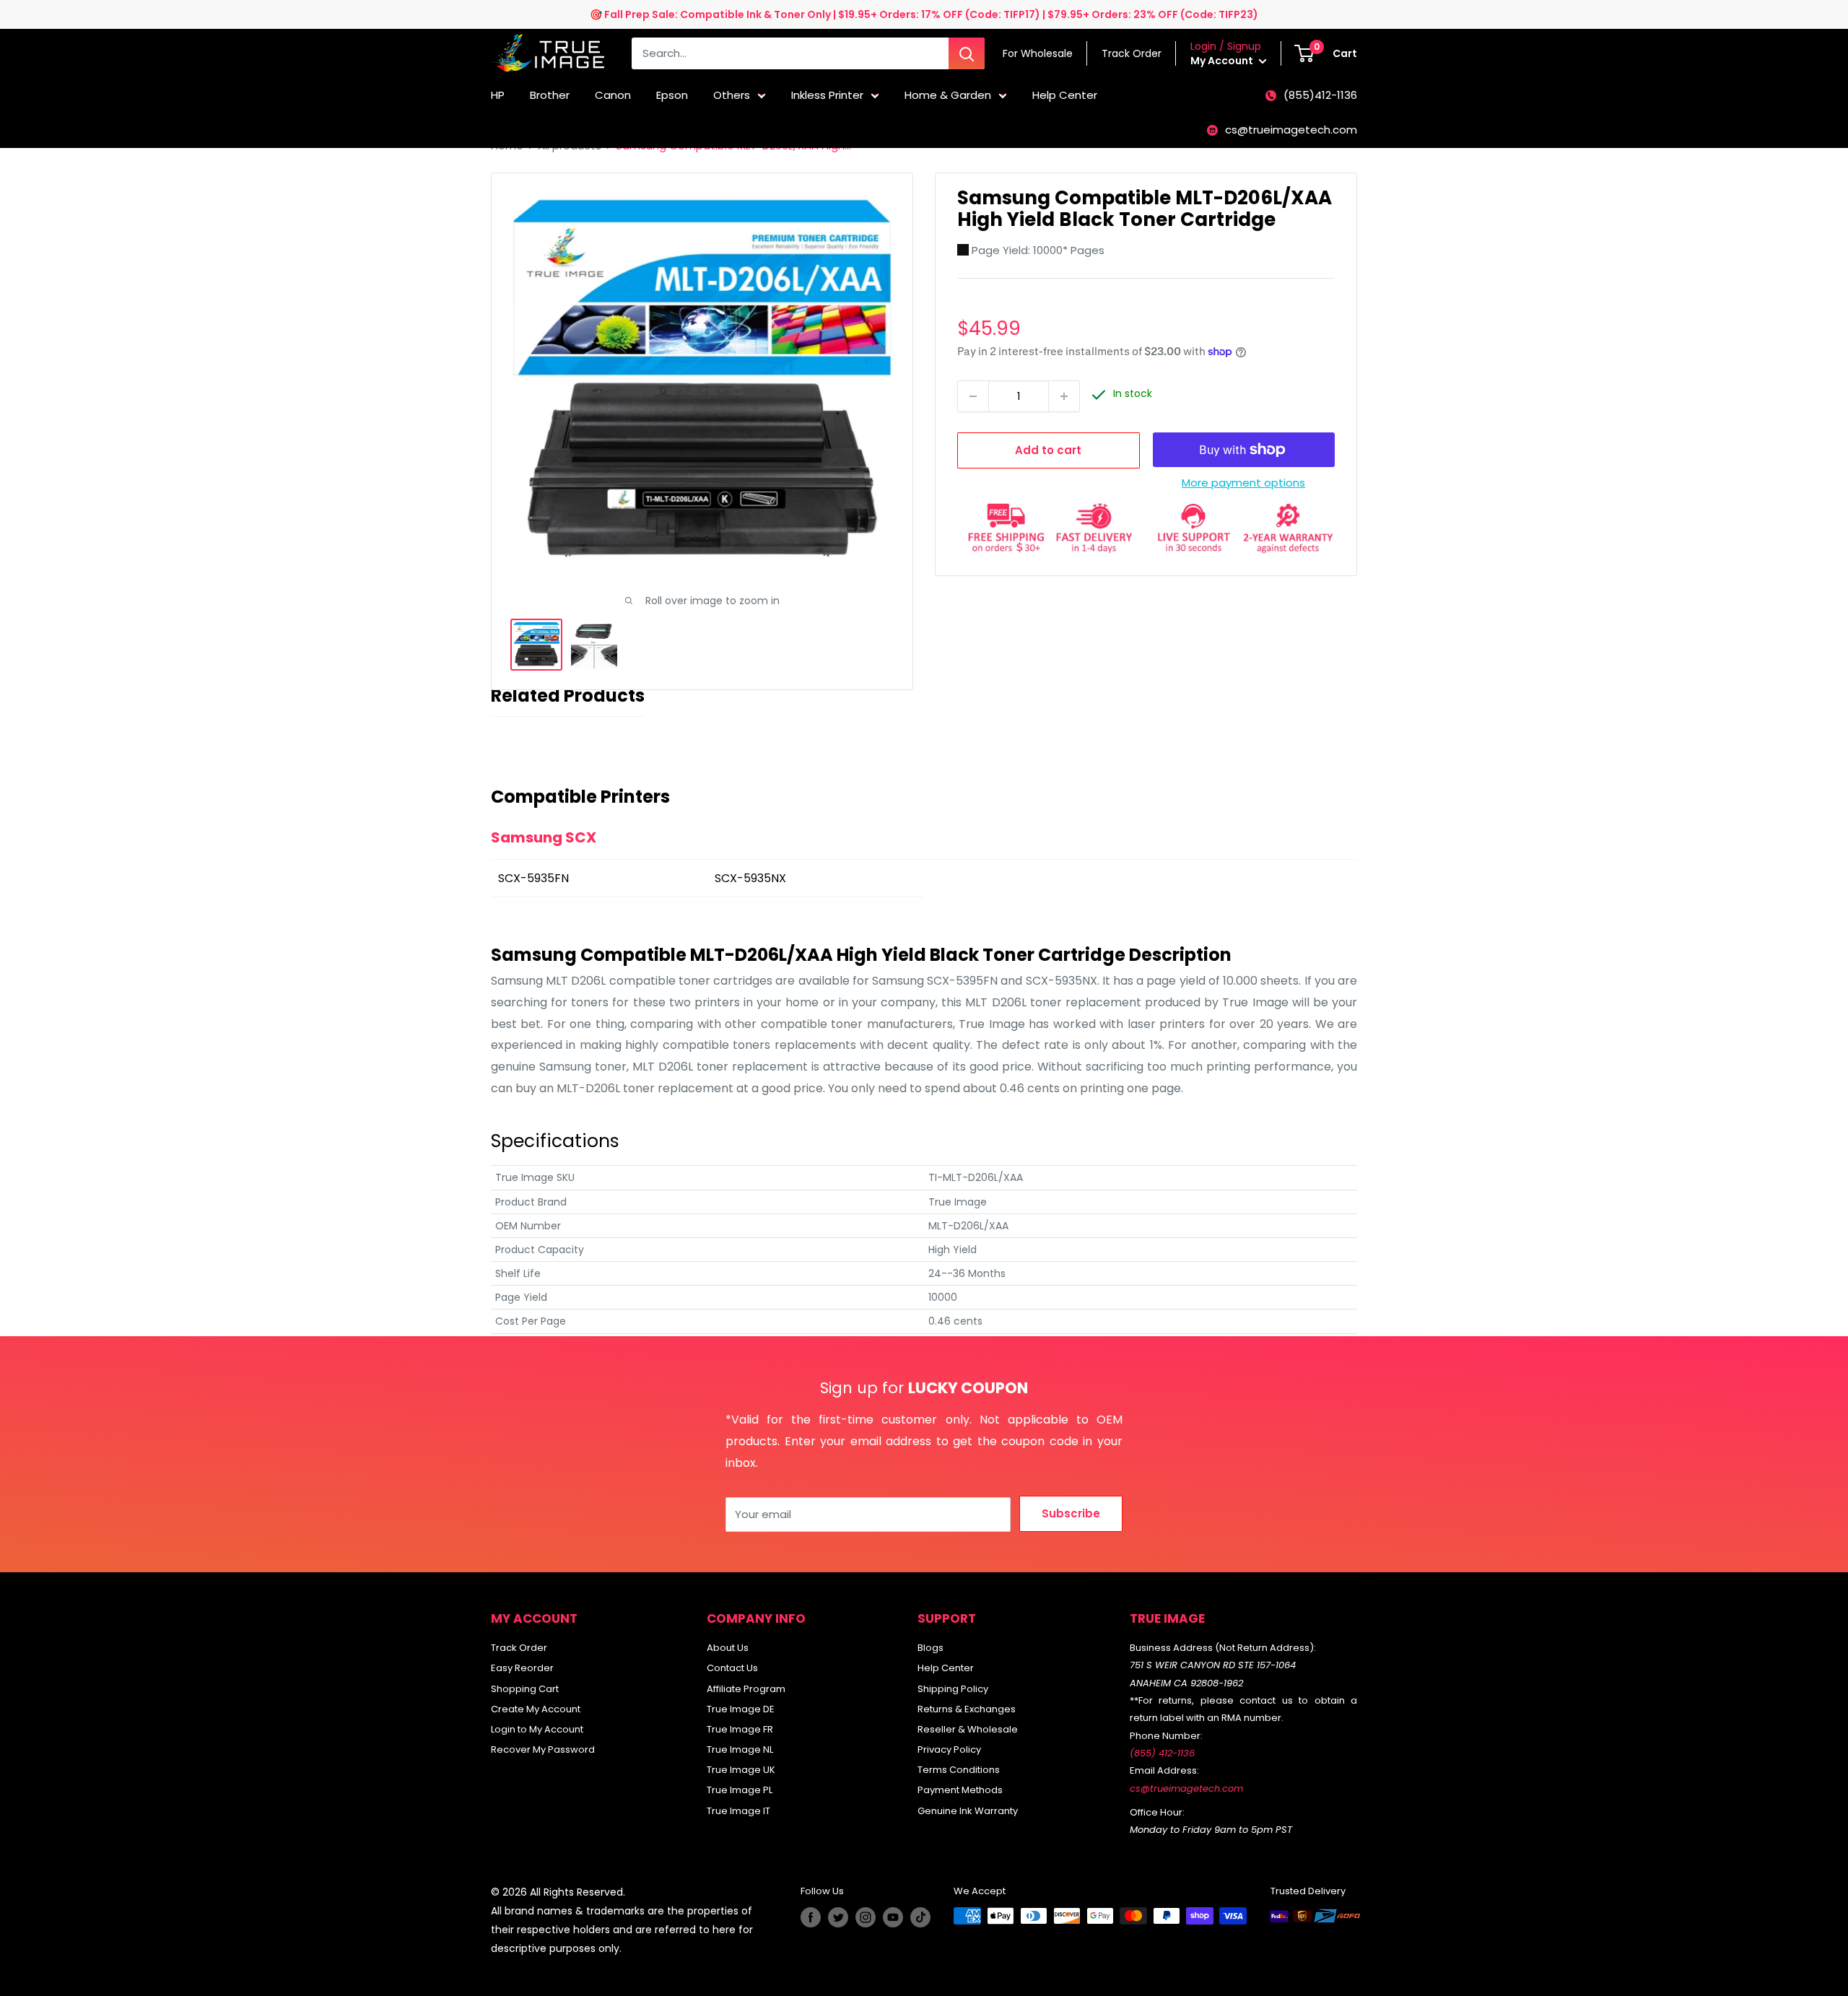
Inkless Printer (827, 95)
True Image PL (740, 1790)
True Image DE (741, 1709)
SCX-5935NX (750, 878)
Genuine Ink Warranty (968, 1811)
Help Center (1065, 95)
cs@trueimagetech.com (1291, 130)
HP (498, 95)
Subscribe (1071, 1513)
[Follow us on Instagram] (866, 1917)
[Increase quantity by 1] (1064, 396)
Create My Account (536, 1709)
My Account (1223, 61)
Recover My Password (543, 1749)
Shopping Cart (525, 1689)
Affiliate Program (746, 1689)
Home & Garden (948, 95)
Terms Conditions (959, 1770)
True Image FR (740, 1729)
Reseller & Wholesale (968, 1729)
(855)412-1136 (1320, 95)
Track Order (519, 1648)
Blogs (930, 1648)
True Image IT (738, 1811)
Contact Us (732, 1668)
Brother (550, 95)
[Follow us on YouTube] (893, 1917)
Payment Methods (960, 1790)
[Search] (967, 53)
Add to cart (1048, 450)
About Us (728, 1648)
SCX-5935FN (533, 878)
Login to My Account (537, 1729)
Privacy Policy (949, 1749)
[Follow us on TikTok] (920, 1917)
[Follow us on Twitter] (838, 1917)
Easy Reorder (522, 1668)
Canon (613, 95)
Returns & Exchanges (967, 1709)
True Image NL (740, 1749)
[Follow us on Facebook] (811, 1917)
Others (732, 95)
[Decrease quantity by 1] (973, 396)
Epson (672, 95)
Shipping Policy (953, 1689)
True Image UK (741, 1770)
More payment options (1243, 483)
